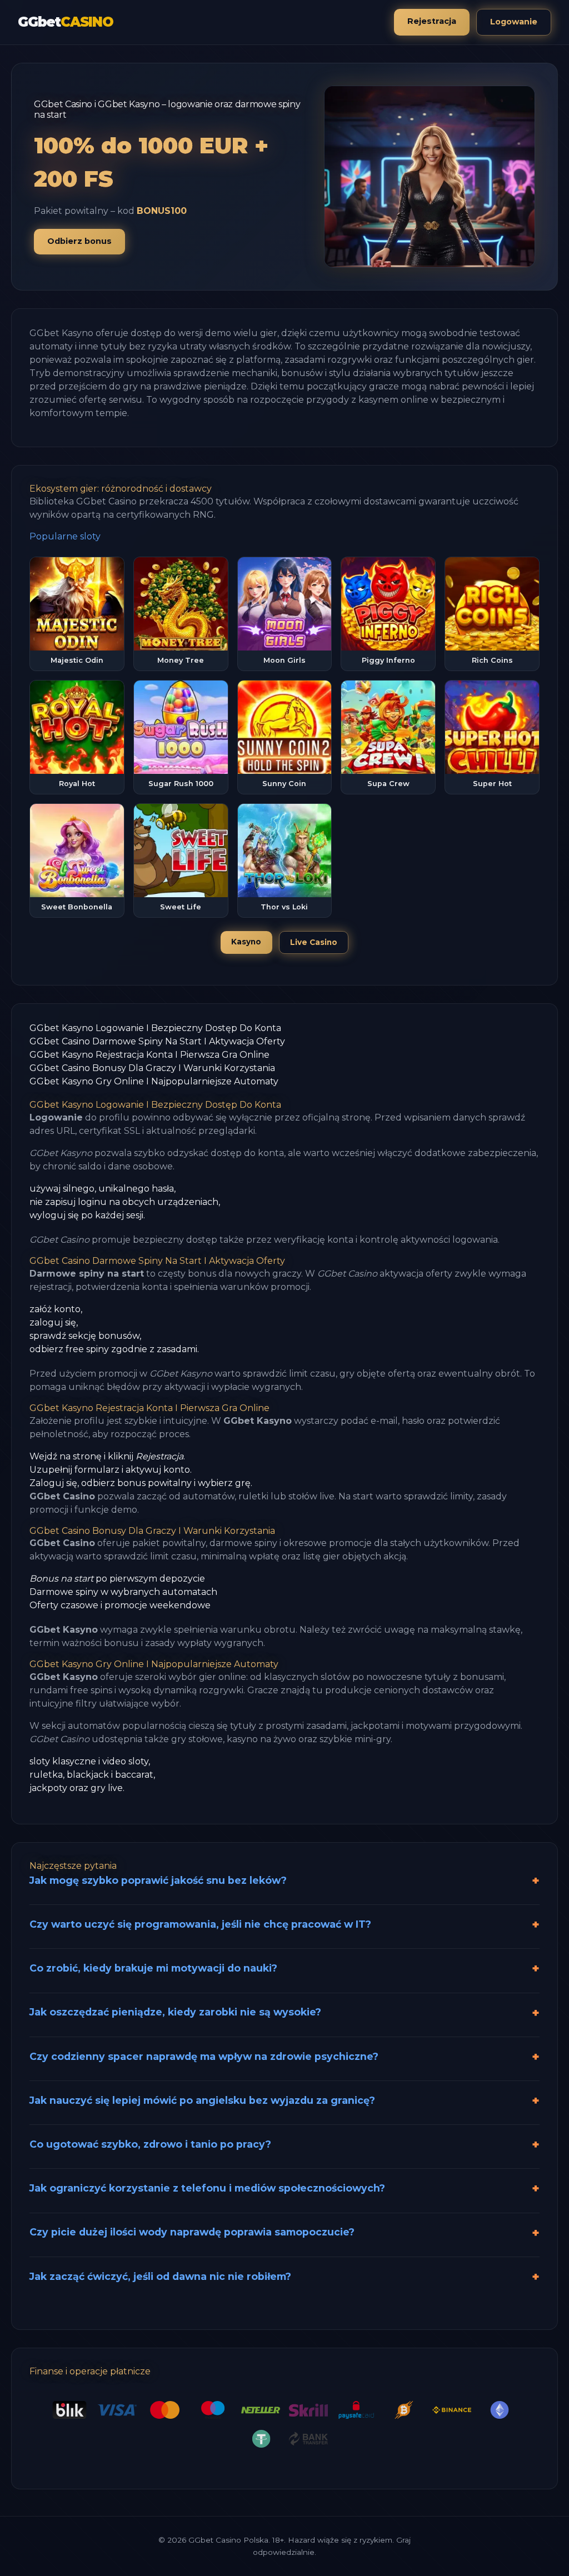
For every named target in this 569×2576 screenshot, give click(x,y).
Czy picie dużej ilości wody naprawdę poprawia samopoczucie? (192, 2232)
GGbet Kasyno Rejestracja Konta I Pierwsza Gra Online (149, 1055)
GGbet (66, 22)
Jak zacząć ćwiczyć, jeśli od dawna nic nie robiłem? (160, 2276)
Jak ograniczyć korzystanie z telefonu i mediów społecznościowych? (207, 2188)
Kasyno (246, 942)
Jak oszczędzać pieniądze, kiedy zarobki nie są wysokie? (175, 2012)
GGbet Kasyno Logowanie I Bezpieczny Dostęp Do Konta (155, 1028)
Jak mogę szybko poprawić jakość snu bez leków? (158, 1880)
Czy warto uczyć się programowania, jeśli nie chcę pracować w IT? (200, 1924)
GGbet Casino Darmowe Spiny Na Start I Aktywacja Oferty (157, 1041)
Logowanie (514, 22)
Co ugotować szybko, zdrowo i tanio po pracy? (150, 2144)
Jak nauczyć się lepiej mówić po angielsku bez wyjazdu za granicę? (202, 2100)
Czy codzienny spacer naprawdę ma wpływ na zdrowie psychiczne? (204, 2056)
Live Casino (314, 942)
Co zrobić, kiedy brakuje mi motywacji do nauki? (153, 1968)
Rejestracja (432, 21)
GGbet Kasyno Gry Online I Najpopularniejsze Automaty (154, 1081)
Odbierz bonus (79, 241)
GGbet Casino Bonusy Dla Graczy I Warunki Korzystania (152, 1068)
